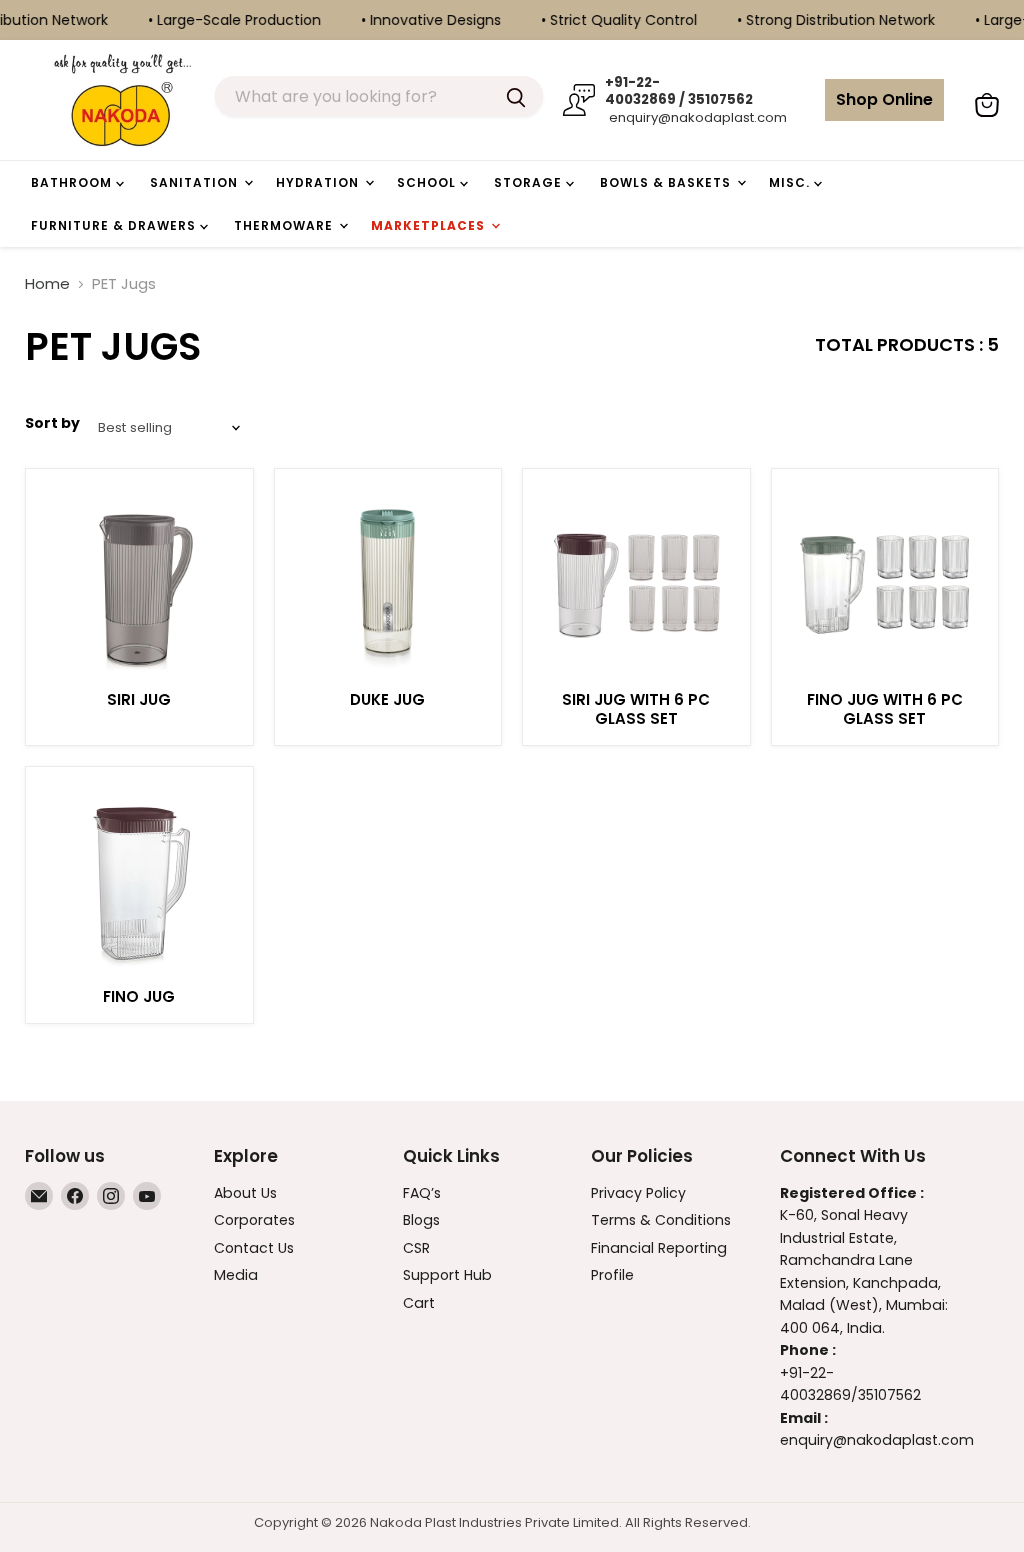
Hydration (319, 182)
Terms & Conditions (661, 1220)
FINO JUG (139, 996)
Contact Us (254, 1248)
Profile (612, 1275)
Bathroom (73, 182)
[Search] (516, 96)
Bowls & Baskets (667, 182)
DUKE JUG (387, 699)
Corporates (254, 1220)
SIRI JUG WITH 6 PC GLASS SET (636, 709)
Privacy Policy (638, 1193)
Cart (419, 1303)
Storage (530, 182)
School (428, 182)
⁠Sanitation (196, 182)
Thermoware (285, 225)
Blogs (421, 1220)
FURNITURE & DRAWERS (115, 225)
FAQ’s (422, 1193)
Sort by (52, 423)
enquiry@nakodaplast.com (696, 117)
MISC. (791, 182)
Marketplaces (430, 225)
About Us (245, 1193)
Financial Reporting (659, 1248)
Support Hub (447, 1275)
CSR (416, 1248)
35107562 (889, 1395)
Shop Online (884, 99)
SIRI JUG (139, 699)
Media (236, 1275)
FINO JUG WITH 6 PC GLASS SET (885, 709)
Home (47, 283)
